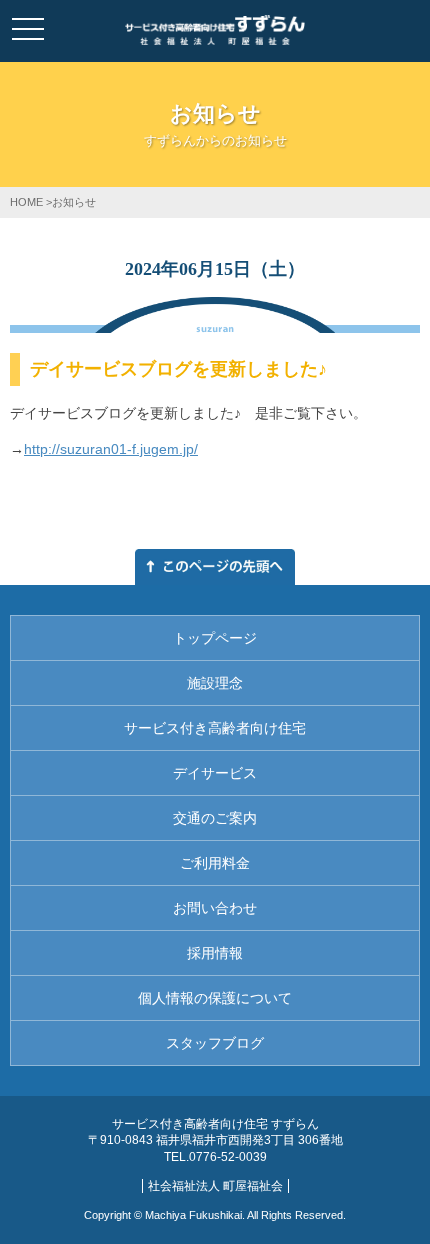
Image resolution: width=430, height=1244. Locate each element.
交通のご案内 (215, 818)
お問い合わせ (215, 908)
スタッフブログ (215, 1043)
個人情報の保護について (215, 998)
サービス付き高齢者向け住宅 (215, 728)
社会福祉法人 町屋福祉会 (215, 1186)
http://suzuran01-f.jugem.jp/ (111, 449)
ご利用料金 (215, 863)
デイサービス (215, 773)
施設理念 (215, 683)
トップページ (215, 638)
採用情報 (215, 953)
